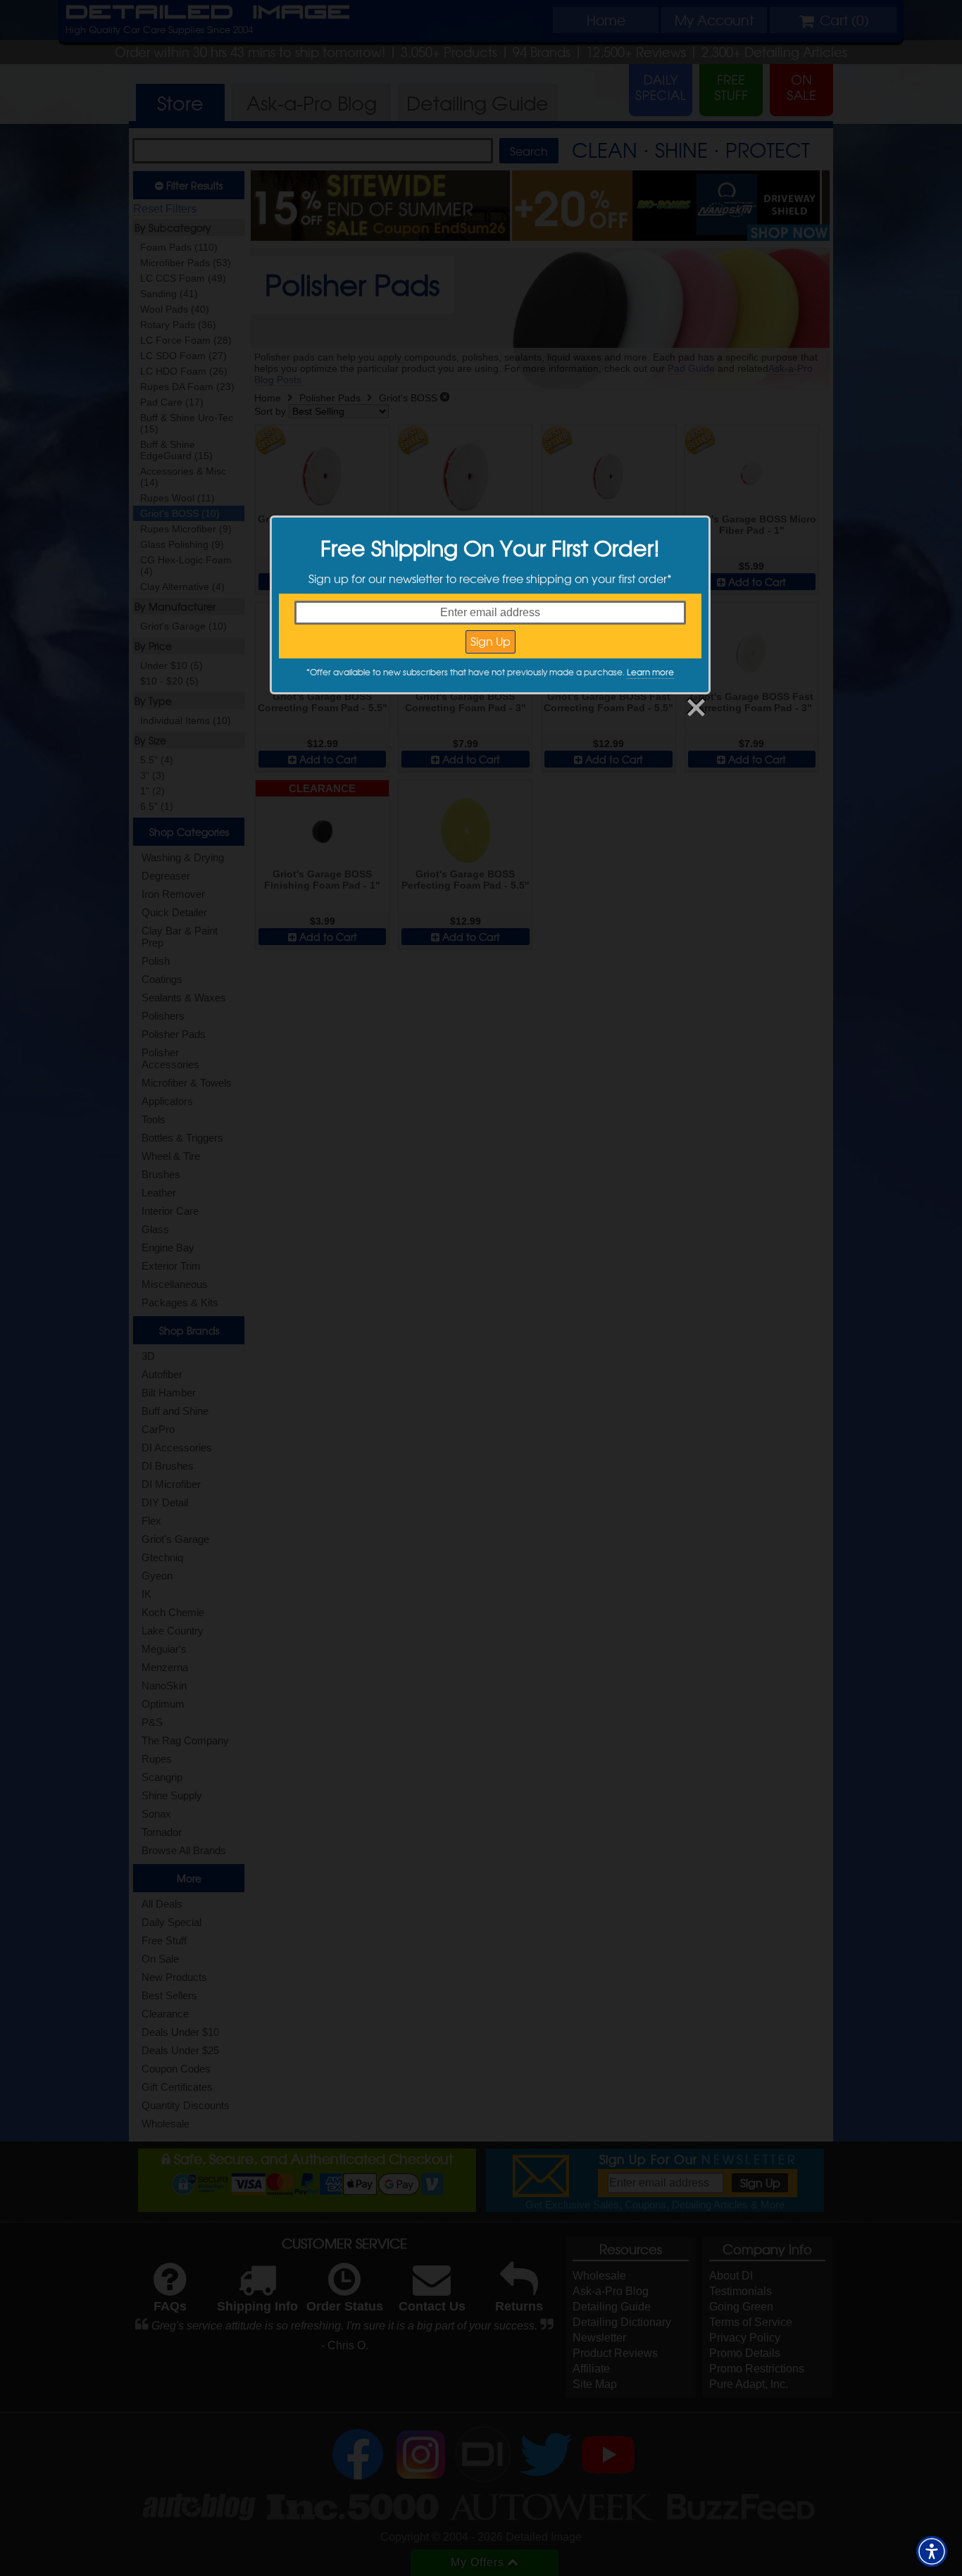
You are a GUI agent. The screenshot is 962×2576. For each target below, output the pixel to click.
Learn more (650, 672)
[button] (932, 2551)
